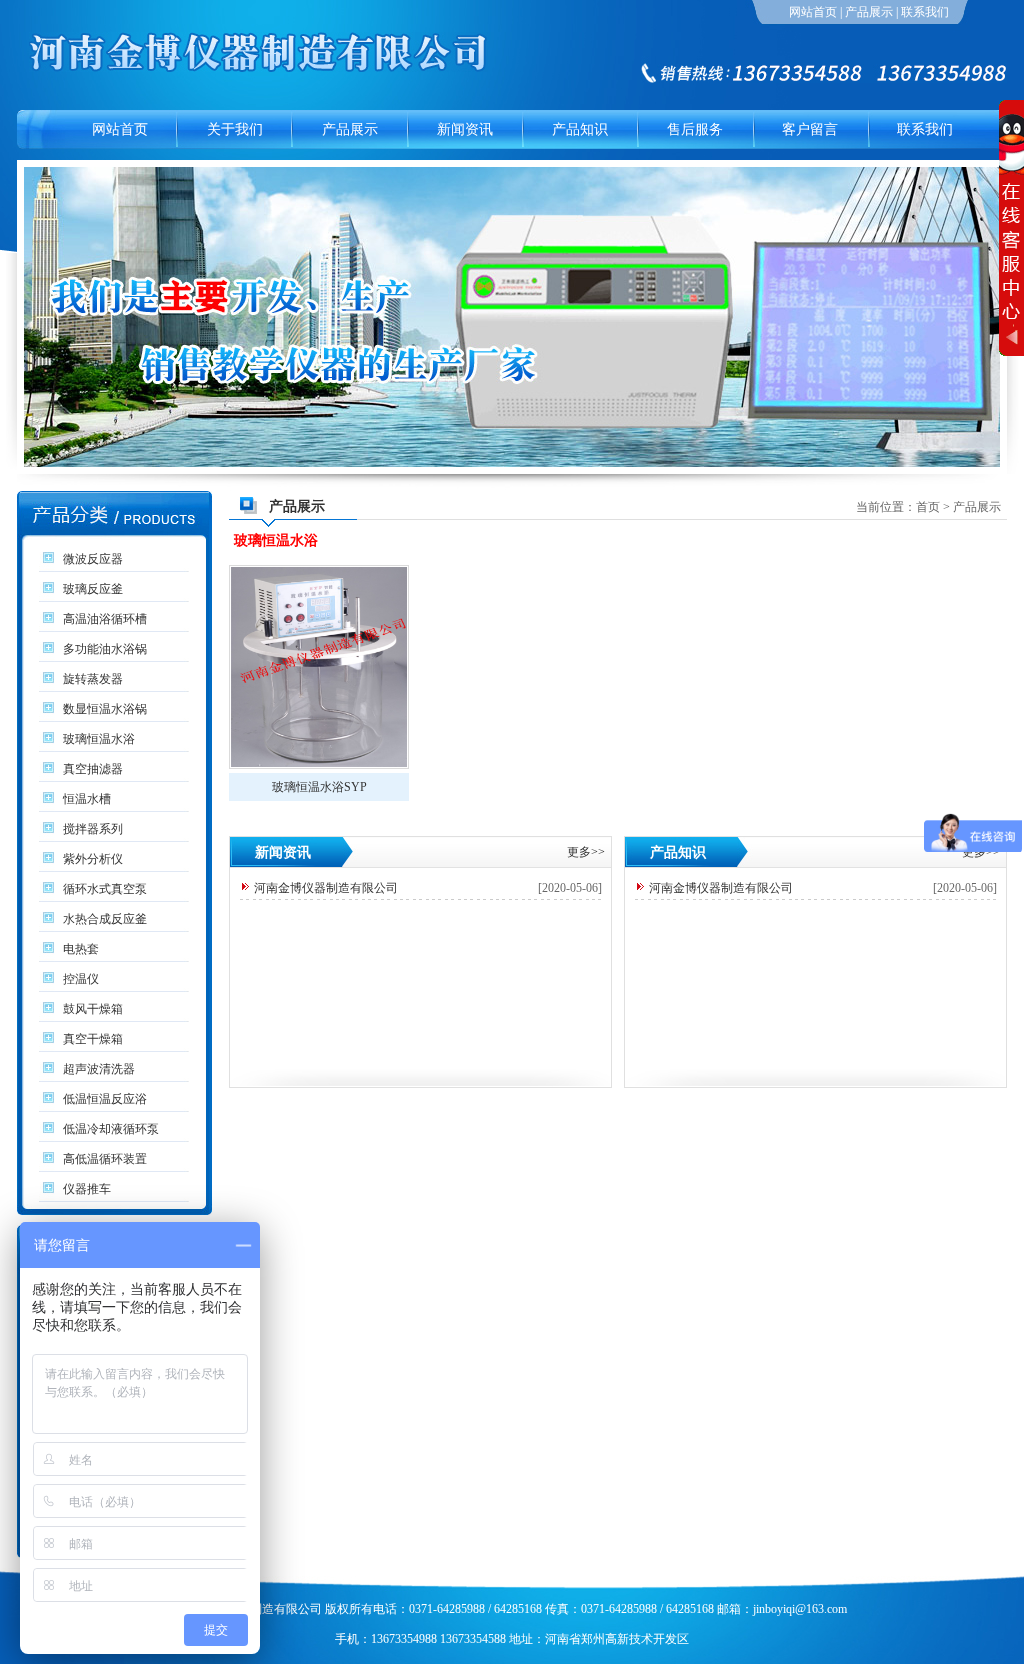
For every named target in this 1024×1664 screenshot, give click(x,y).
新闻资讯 (465, 129)
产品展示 (869, 12)
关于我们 (235, 129)
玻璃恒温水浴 (99, 739)
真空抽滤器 (93, 769)
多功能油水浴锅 (105, 649)
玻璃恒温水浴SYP (319, 787)
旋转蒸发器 (93, 679)
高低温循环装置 (105, 1159)
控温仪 (81, 979)
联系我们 (925, 12)
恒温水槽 (87, 799)
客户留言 (810, 129)
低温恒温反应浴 (105, 1099)
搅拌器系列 (93, 829)
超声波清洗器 (99, 1069)
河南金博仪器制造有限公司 (326, 888)
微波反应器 (93, 559)
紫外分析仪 (93, 859)
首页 (928, 507)
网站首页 (813, 12)
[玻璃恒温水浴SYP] (319, 667)
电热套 (81, 949)
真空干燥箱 (93, 1039)
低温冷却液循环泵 (111, 1129)
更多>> (586, 852)
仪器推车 (87, 1189)
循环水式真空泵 (105, 889)
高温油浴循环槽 (105, 619)
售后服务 (695, 129)
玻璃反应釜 (93, 589)
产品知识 (580, 129)
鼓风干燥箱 (93, 1009)
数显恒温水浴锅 (105, 709)
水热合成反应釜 (105, 919)
